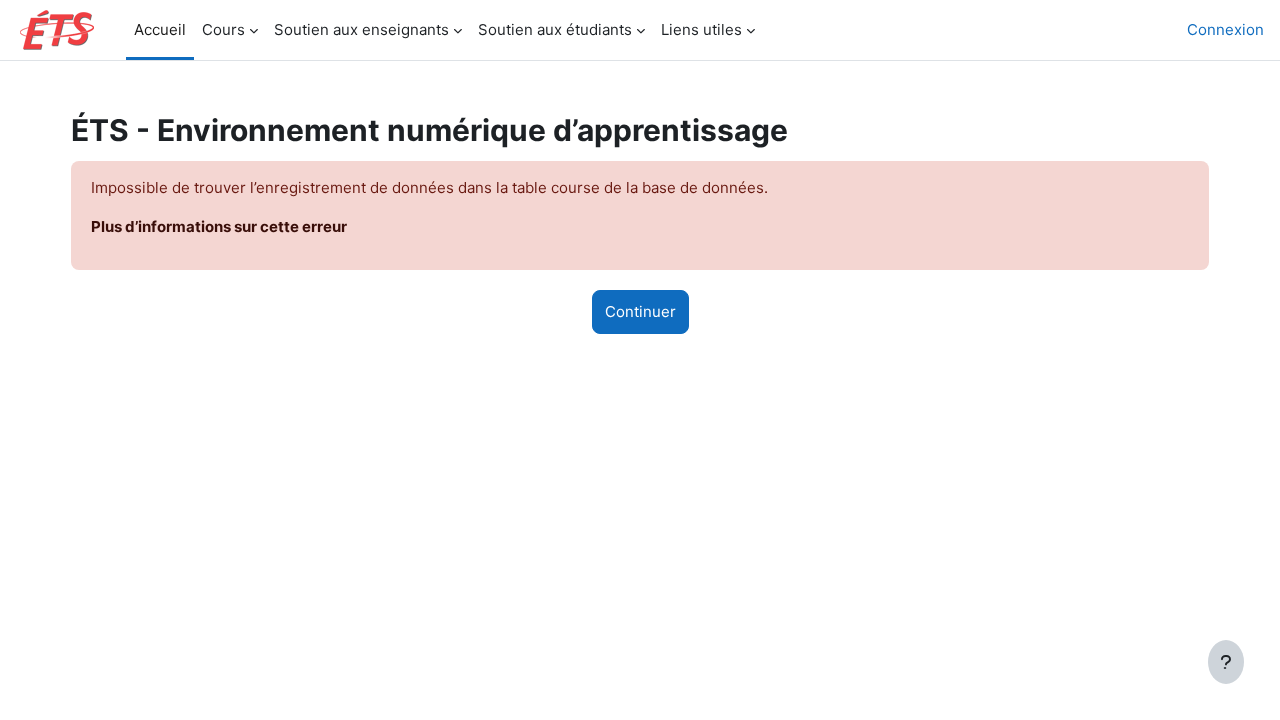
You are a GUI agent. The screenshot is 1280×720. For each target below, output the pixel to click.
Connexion (1225, 29)
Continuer (640, 311)
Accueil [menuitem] (160, 29)
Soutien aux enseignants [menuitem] (361, 29)
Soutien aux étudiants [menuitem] (555, 29)
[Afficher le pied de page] (1226, 662)
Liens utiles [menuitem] (701, 29)
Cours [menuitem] (223, 29)
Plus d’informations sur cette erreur (219, 226)
